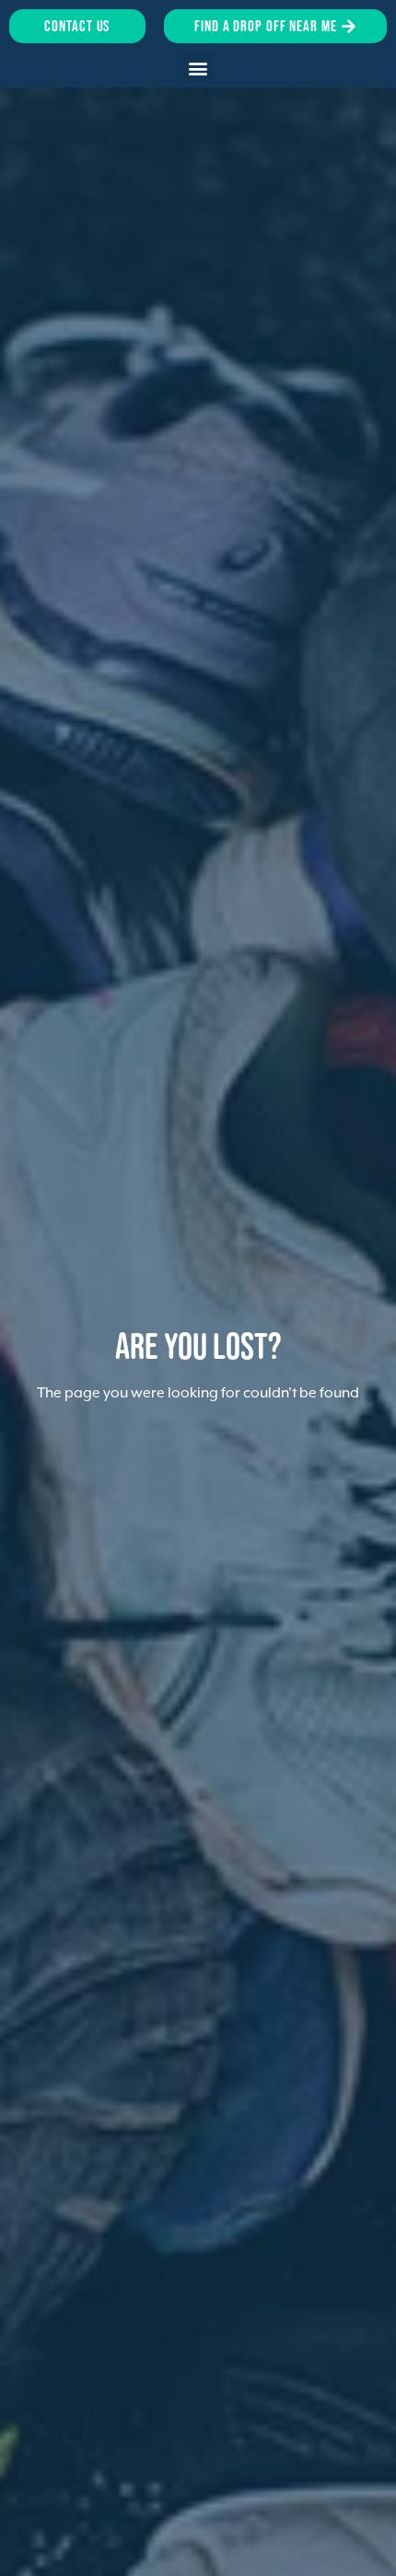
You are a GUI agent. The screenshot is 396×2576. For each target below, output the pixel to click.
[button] (198, 68)
